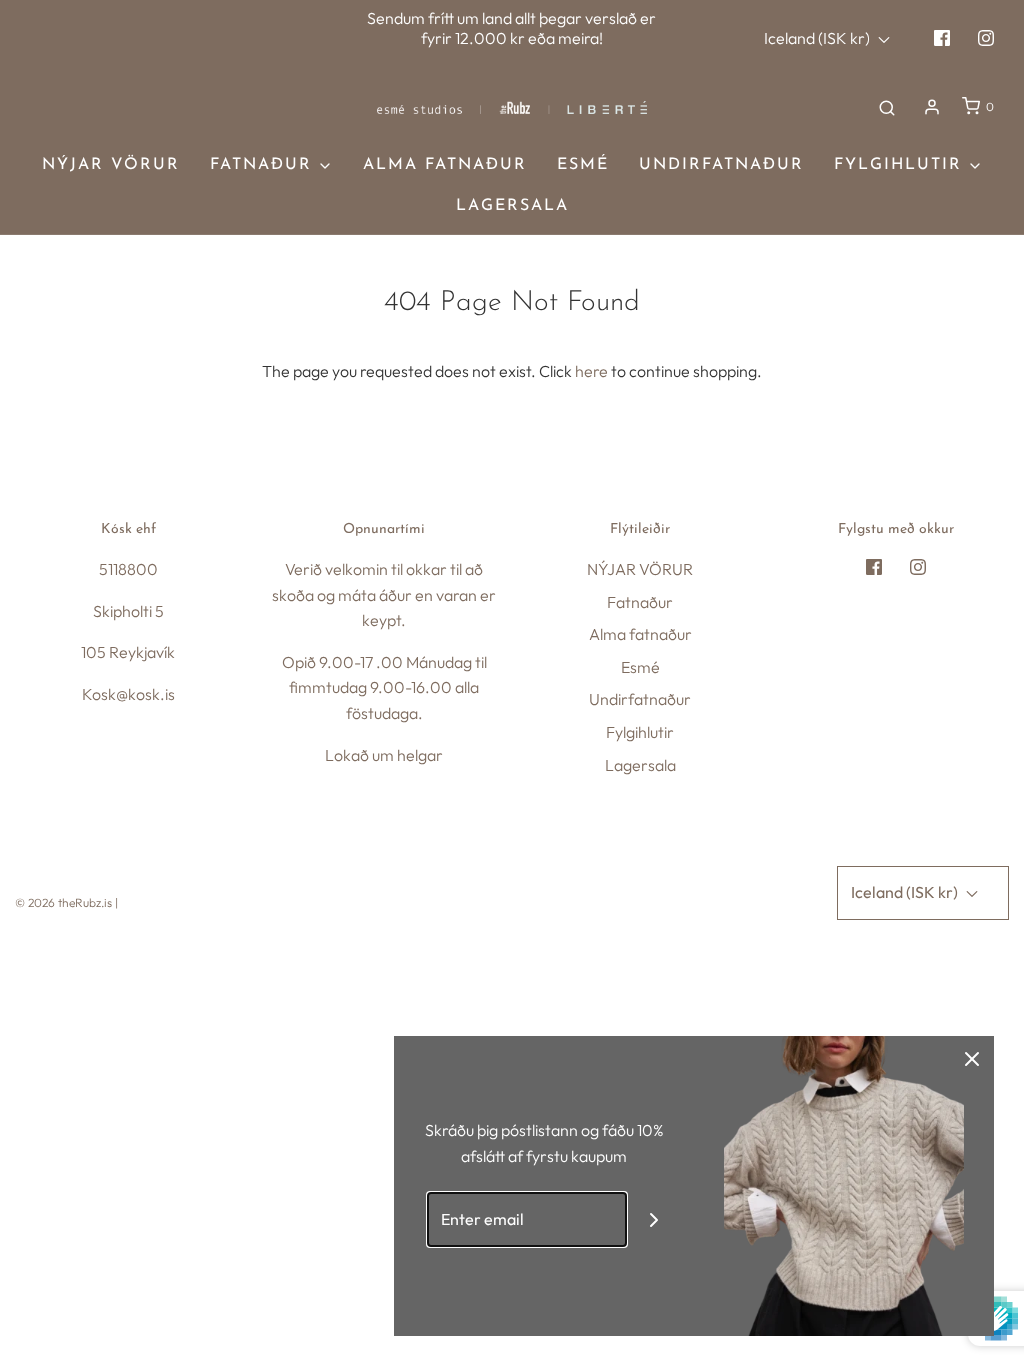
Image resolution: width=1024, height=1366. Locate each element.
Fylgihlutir (640, 732)
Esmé (583, 165)
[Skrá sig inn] (932, 107)
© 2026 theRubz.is (63, 902)
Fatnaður (640, 602)
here (591, 371)
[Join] (654, 1219)
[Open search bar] (887, 107)
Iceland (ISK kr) (818, 38)
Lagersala (512, 206)
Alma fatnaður (445, 165)
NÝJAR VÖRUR (111, 165)
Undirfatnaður (721, 165)
